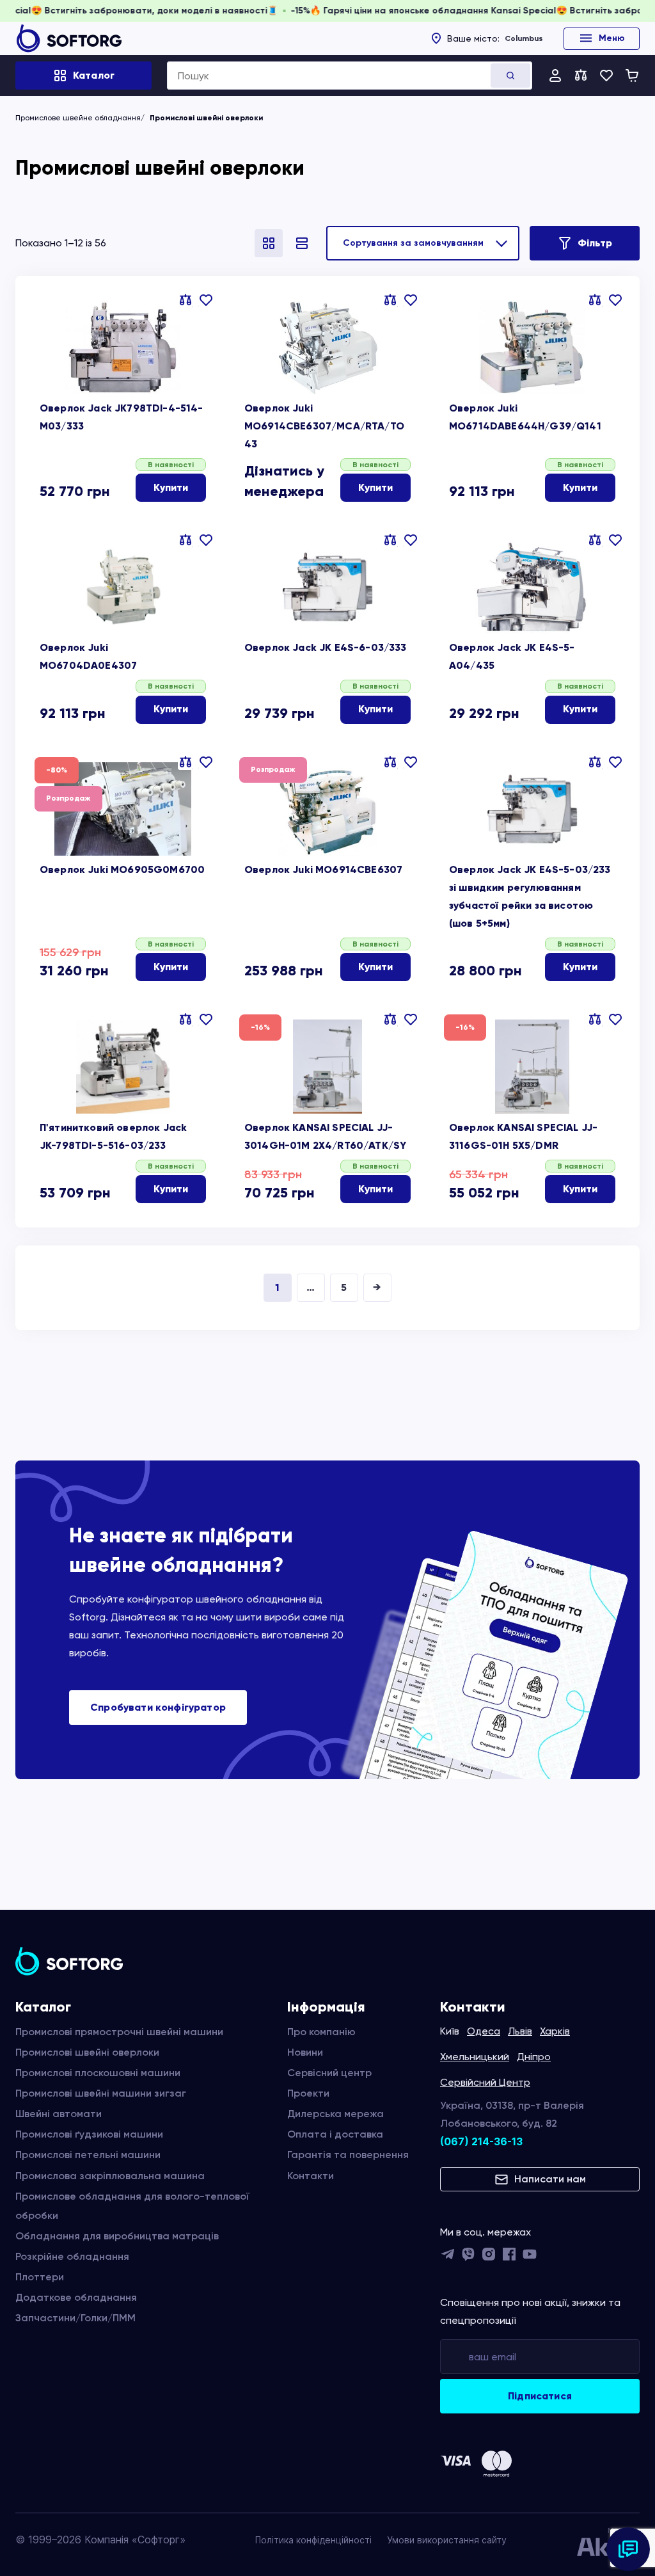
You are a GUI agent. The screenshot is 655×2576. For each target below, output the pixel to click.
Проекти (308, 2093)
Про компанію (321, 2032)
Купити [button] (171, 487)
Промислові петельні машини (88, 2155)
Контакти (311, 2176)
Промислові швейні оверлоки (87, 2052)
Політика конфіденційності (313, 2540)
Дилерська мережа (335, 2114)
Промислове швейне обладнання (78, 118)
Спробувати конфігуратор (158, 1707)
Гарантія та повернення (348, 2155)
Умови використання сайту (447, 2540)
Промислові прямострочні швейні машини (119, 2032)
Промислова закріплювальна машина (110, 2176)
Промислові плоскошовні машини (98, 2073)
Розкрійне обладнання (72, 2256)
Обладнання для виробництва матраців (117, 2236)
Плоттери (40, 2277)
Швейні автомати (59, 2114)
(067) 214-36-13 (481, 2141)
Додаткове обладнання (76, 2297)
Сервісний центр (329, 2073)
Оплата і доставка (335, 2134)
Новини (305, 2052)
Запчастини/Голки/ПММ (75, 2318)
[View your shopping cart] (632, 76)
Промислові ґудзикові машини (89, 2134)
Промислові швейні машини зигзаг (101, 2093)
